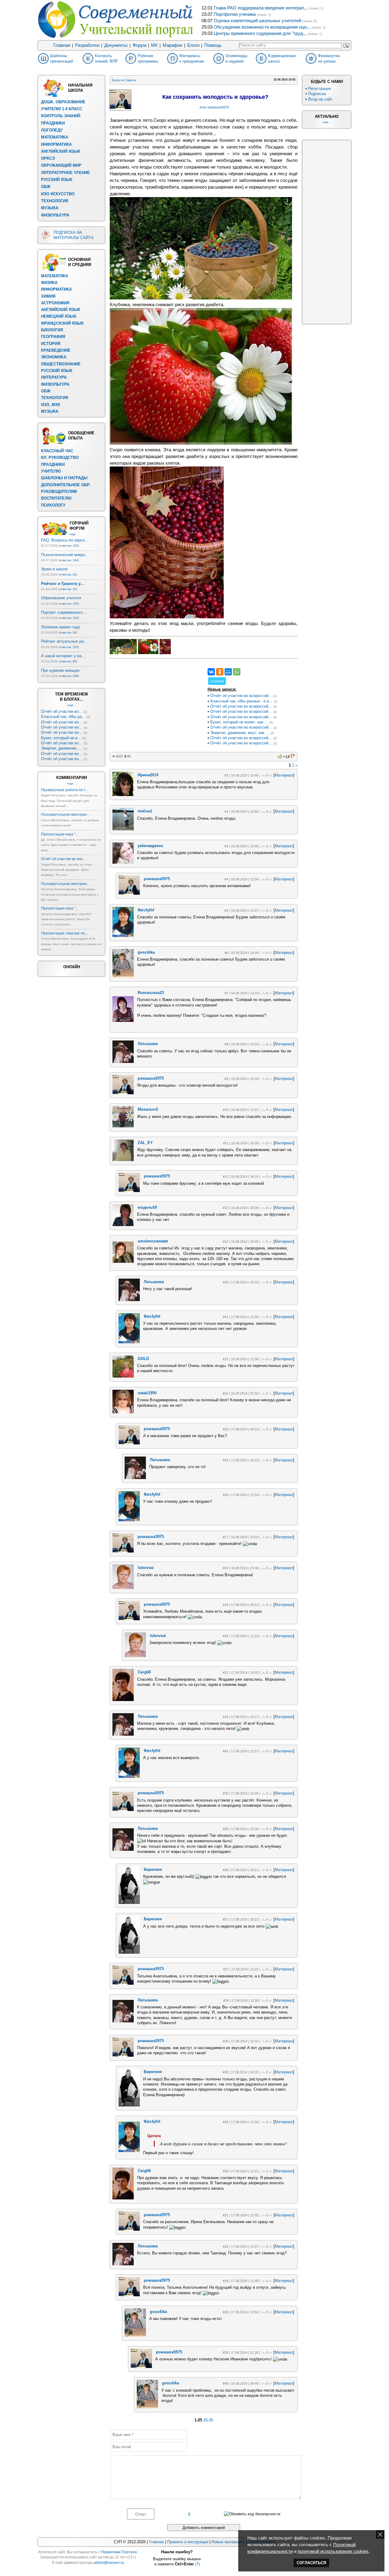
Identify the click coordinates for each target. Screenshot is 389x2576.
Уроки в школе (54, 569)
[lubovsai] (123, 1588)
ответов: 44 (68, 574)
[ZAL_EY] (123, 1160)
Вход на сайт (320, 99)
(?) (197, 2564)
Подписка (317, 94)
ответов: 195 (69, 604)
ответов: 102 (69, 618)
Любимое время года (60, 627)
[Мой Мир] (228, 672)
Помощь (213, 45)
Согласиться (311, 2563)
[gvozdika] (123, 976)
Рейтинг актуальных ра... (64, 641)
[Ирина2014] (123, 795)
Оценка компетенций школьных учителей (257, 21)
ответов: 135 (69, 546)
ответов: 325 (69, 647)
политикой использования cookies (333, 2551)
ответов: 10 (68, 589)
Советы (130, 80)
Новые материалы (228, 2542)
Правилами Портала (119, 2552)
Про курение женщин (60, 670)
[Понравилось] (280, 756)
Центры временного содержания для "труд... (260, 33)
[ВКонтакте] (211, 672)
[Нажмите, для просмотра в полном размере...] (201, 298)
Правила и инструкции (188, 2542)
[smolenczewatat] (123, 1261)
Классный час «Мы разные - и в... (241, 701)
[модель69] (123, 1225)
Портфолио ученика (235, 14)
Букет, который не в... (61, 738)
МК (154, 45)
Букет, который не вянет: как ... (239, 722)
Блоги (193, 45)
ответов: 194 (69, 560)
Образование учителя (61, 598)
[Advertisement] (155, 706)
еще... (74, 534)
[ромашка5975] (129, 893)
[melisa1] (123, 829)
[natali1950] (123, 1412)
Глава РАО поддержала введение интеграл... (261, 8)
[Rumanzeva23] (123, 1021)
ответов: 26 (68, 632)
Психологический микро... (65, 555)
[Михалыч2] (123, 1126)
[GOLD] (123, 1376)
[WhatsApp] (237, 672)
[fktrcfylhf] (123, 936)
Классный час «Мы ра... (63, 717)
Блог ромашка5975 (214, 107)
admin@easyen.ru (109, 2563)
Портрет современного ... (64, 612)
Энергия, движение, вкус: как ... (240, 733)
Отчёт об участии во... (62, 711)
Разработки (87, 45)
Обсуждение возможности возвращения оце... (262, 27)
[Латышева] (123, 1062)
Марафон (172, 45)
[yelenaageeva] (123, 862)
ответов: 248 (69, 676)
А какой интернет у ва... (63, 656)
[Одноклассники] (220, 672)
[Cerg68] (123, 1700)
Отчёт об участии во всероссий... (241, 696)
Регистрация (320, 89)
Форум (139, 45)
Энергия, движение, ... (62, 748)
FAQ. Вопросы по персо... (65, 540)
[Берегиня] (129, 1903)
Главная (62, 45)
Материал (284, 775)
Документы (116, 45)
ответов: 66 (68, 661)
